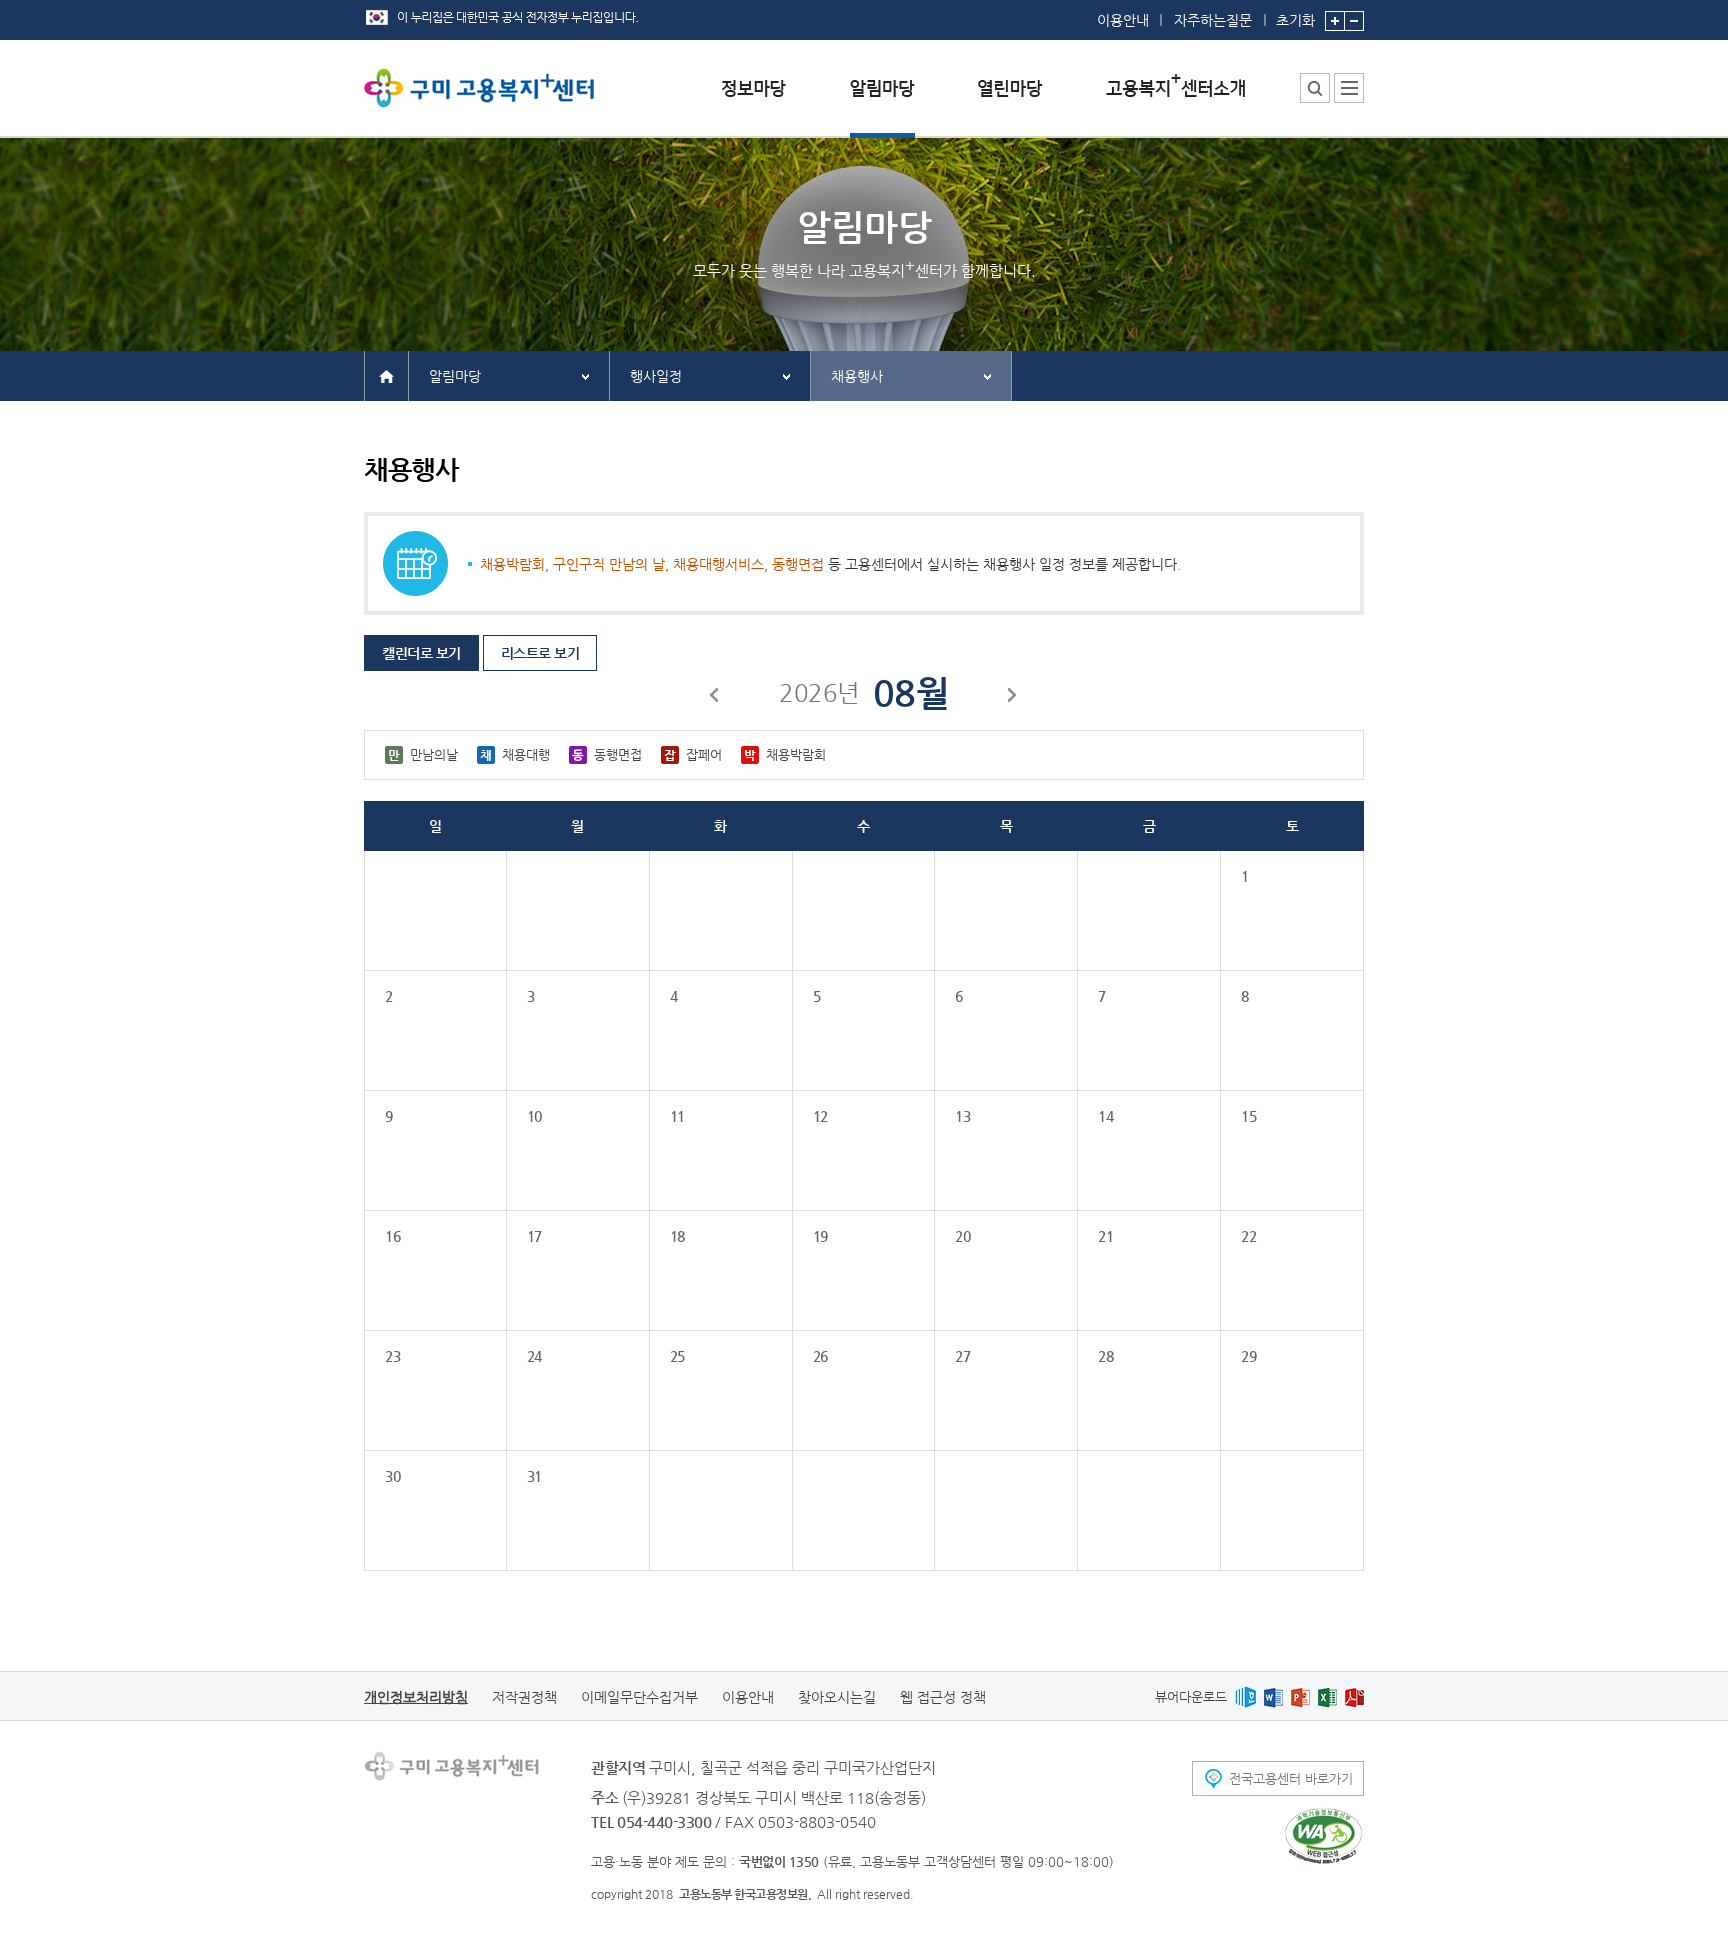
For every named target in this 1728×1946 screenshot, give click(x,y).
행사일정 (656, 376)
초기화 (1295, 19)
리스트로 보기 (540, 653)
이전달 (715, 698)
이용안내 (1123, 20)
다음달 (1013, 698)
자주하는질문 (1213, 20)
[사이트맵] (1349, 88)
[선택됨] (882, 103)
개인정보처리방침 (416, 1697)
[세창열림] (1323, 1836)
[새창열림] (1245, 1696)
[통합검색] (1315, 88)
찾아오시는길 (837, 1697)
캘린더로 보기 (421, 653)
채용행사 (857, 376)
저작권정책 (524, 1697)
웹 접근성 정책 (943, 1697)
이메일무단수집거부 (639, 1697)
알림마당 (455, 376)
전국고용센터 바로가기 (1291, 1778)
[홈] (386, 375)
